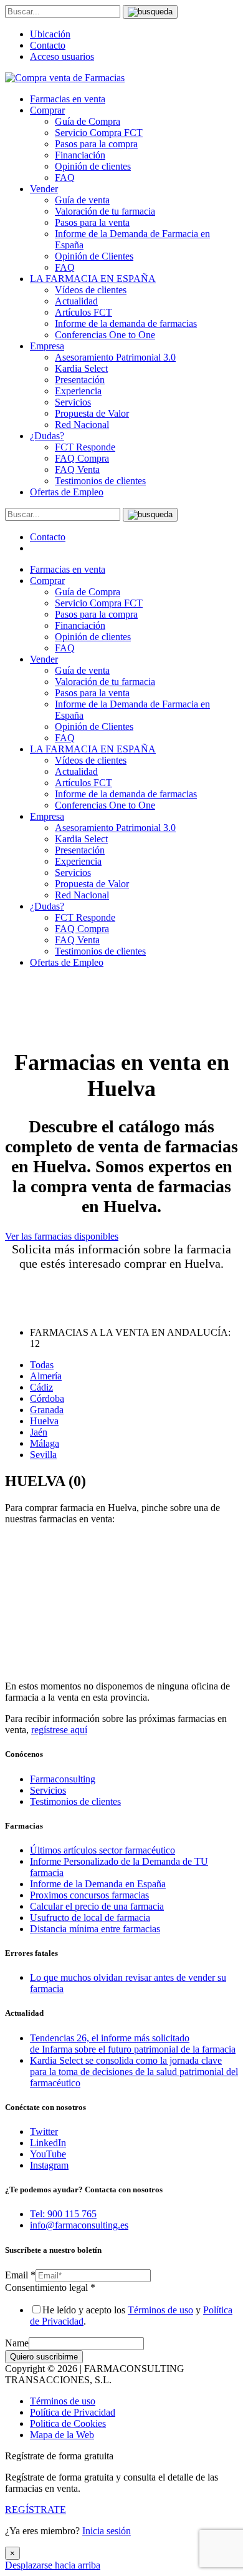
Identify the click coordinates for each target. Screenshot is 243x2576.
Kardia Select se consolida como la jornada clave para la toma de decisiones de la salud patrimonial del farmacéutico (134, 2072)
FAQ (65, 177)
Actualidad (76, 301)
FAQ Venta (77, 469)
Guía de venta (82, 200)
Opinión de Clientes (94, 256)
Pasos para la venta (92, 222)
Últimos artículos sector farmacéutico (102, 1850)
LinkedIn (48, 2143)
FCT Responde (85, 447)
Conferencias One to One (105, 335)
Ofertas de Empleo (67, 492)
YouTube (48, 2154)
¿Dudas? (47, 436)
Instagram (49, 2165)
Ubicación (50, 34)
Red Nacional (82, 425)
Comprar (47, 110)
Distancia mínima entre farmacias (95, 1929)
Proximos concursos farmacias (89, 1895)
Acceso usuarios (62, 56)
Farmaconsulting (63, 1779)
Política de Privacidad (73, 2412)
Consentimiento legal (50, 2287)
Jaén (39, 1432)
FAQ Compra (82, 458)
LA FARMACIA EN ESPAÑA (93, 279)
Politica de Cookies (68, 2423)
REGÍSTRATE (36, 2510)
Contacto (48, 45)
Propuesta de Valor (92, 413)
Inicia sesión (107, 2531)
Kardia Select (81, 368)
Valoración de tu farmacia (105, 211)
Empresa (47, 346)
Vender (44, 189)
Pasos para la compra (96, 144)
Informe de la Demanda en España (98, 1884)
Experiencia (78, 391)
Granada (47, 1410)
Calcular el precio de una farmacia (97, 1906)
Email (20, 2275)
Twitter (44, 2131)
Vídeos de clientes (91, 290)
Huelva (44, 1421)
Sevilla (43, 1455)
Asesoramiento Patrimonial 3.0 (115, 357)
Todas (42, 1365)
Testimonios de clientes (100, 481)
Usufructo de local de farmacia (90, 1917)
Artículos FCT (83, 312)
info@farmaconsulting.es (79, 2225)
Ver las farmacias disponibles (62, 1236)
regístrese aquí (59, 1730)
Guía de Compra (88, 121)
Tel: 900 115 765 (63, 2214)
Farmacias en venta (68, 99)
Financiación (80, 155)
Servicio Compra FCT (99, 133)
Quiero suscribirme (44, 2357)
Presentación (80, 380)
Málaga (45, 1443)
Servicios (73, 402)
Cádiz (41, 1387)
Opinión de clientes (93, 166)
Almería (46, 1376)
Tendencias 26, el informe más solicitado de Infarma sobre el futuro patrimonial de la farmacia (133, 2044)
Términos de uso (160, 2310)
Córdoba (47, 1398)
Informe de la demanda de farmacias (126, 323)
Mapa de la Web (62, 2435)
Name (17, 2343)
